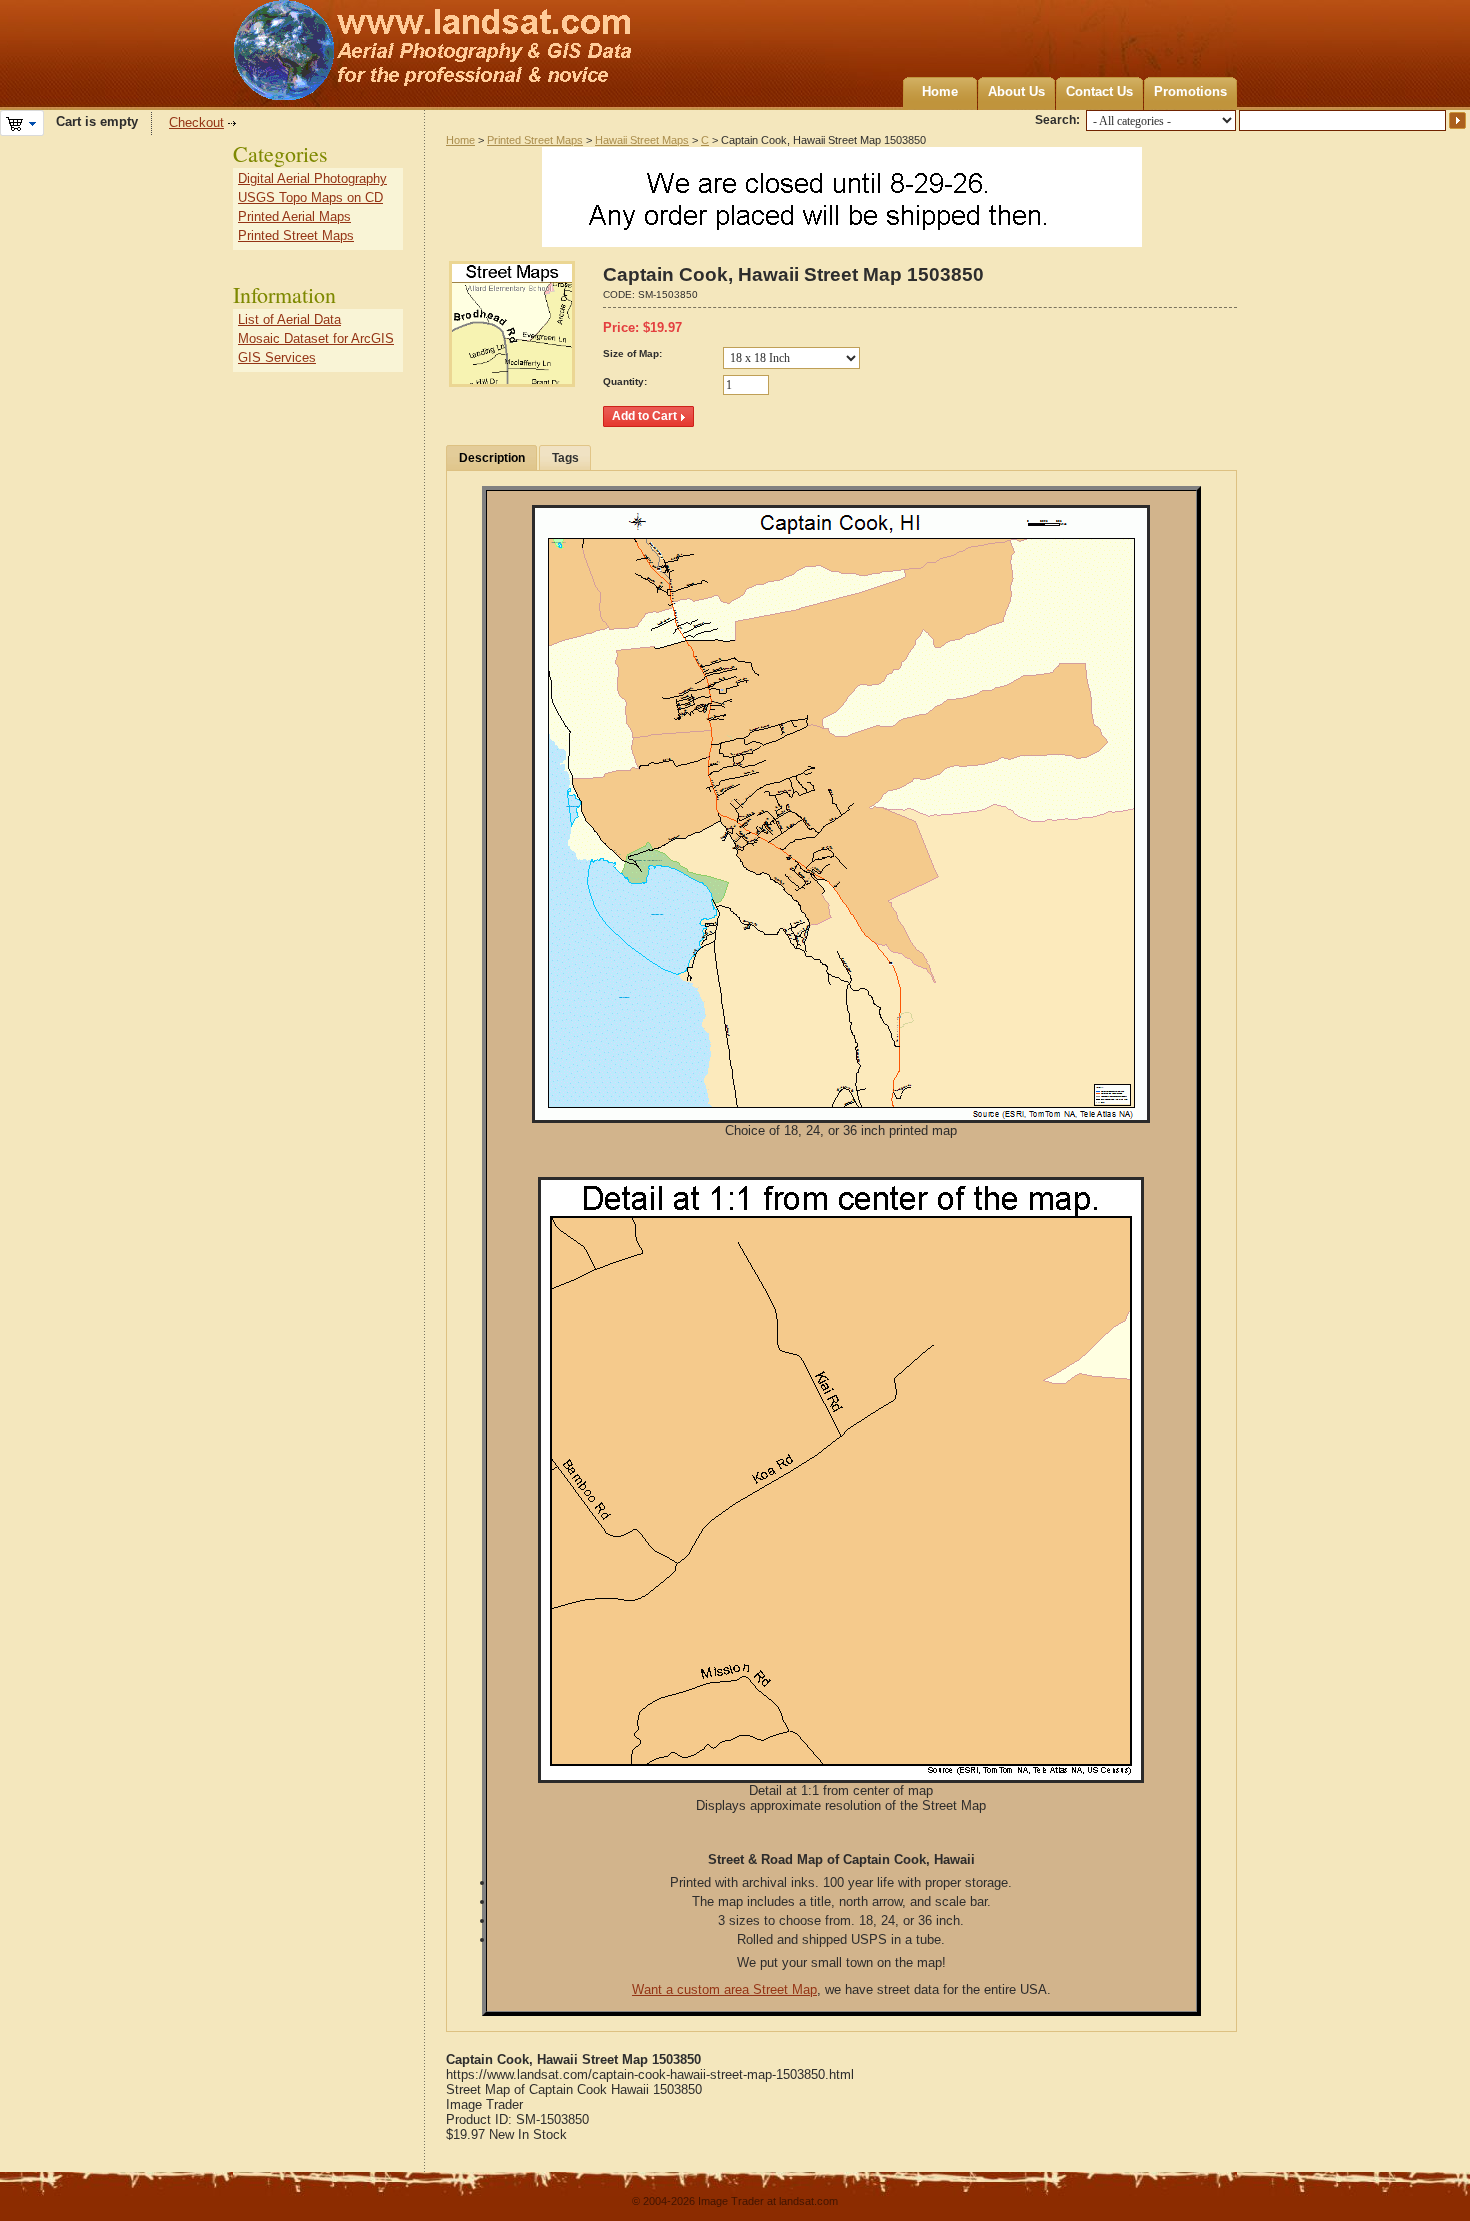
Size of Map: (632, 353)
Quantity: (625, 381)
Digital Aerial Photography (312, 178)
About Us (1016, 91)
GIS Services (277, 357)
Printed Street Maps (535, 140)
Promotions (1190, 91)
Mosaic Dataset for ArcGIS (316, 338)
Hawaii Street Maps (642, 140)
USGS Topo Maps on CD (310, 197)
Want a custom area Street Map (724, 1989)
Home (940, 91)
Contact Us (1099, 91)
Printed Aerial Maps (294, 216)
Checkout (196, 122)
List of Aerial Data (289, 319)
